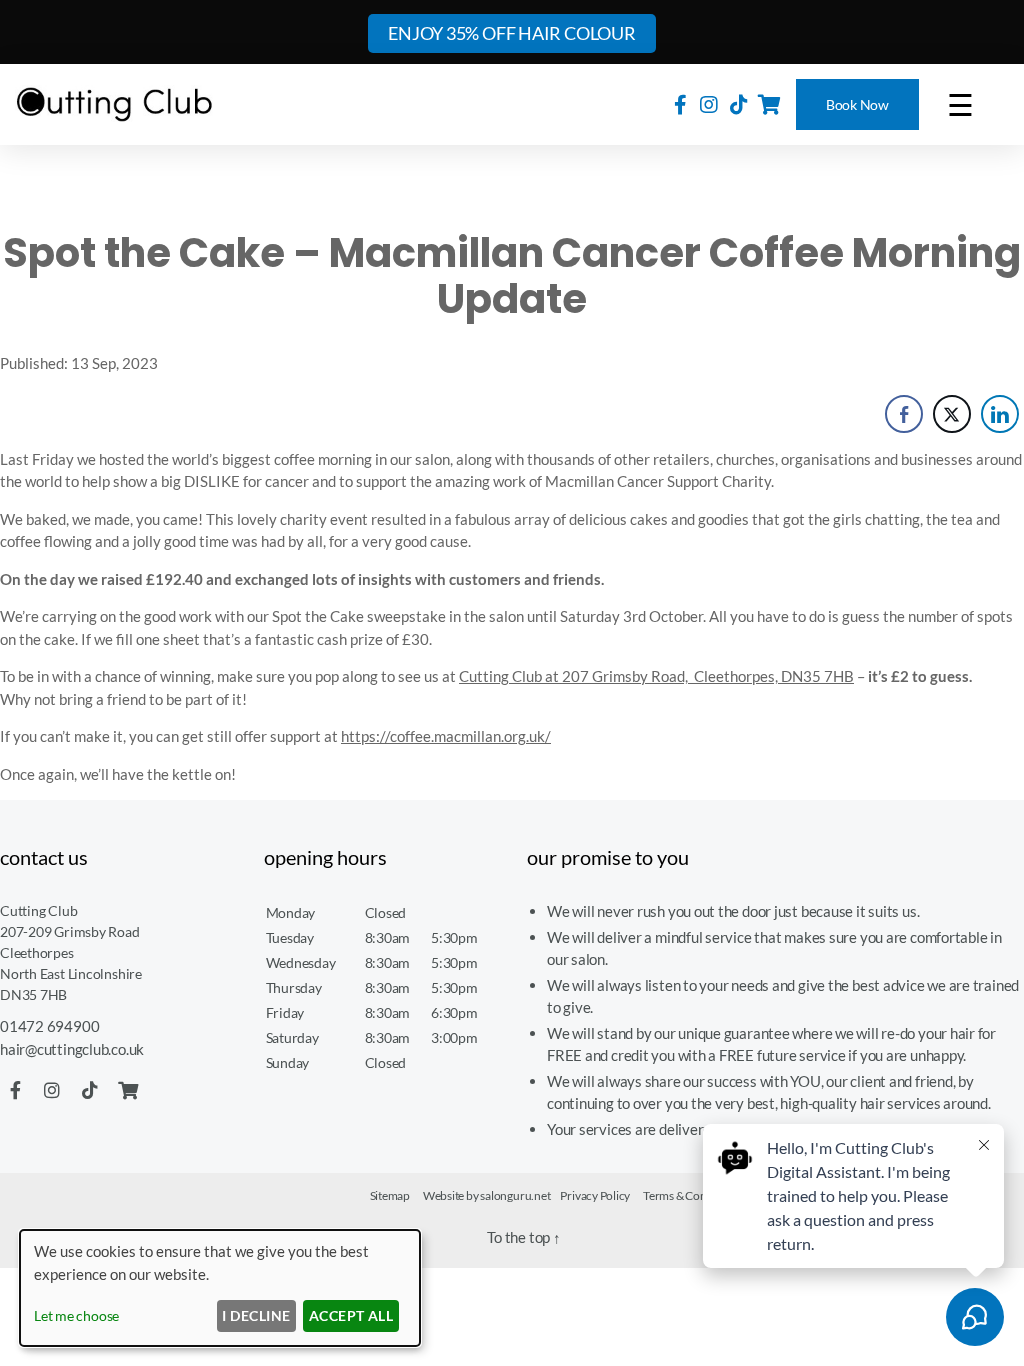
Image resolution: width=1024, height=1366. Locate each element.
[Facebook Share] (904, 414)
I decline (256, 1315)
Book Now (857, 104)
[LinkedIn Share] (1000, 414)
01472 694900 (49, 1026)
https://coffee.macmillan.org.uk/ (446, 736)
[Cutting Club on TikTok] (739, 104)
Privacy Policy (595, 1195)
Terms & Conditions (692, 1195)
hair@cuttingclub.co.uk (72, 1049)
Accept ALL (351, 1315)
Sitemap (390, 1195)
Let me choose (76, 1315)
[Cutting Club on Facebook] (680, 104)
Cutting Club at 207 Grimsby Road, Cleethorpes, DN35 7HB (656, 676)
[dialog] (220, 1288)
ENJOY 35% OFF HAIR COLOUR (511, 33)
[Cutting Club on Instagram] (709, 104)
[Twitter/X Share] (952, 414)
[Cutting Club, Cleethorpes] (115, 104)
